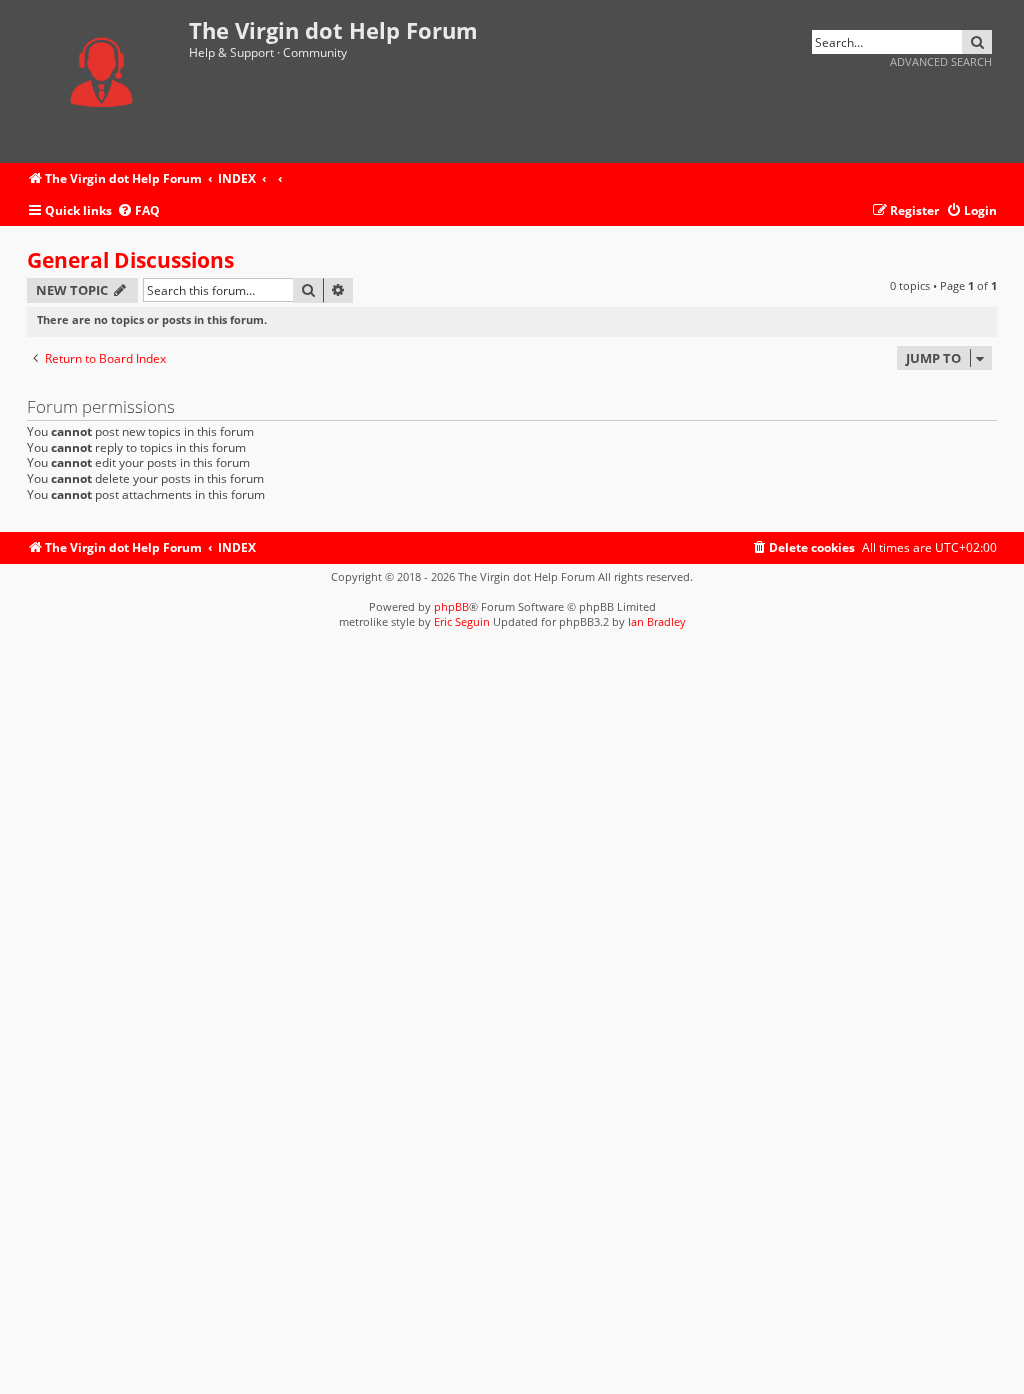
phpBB (451, 606)
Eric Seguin (462, 621)
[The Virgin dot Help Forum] (108, 81)
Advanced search (941, 61)
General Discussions (130, 260)
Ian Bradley (657, 621)
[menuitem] (138, 211)
